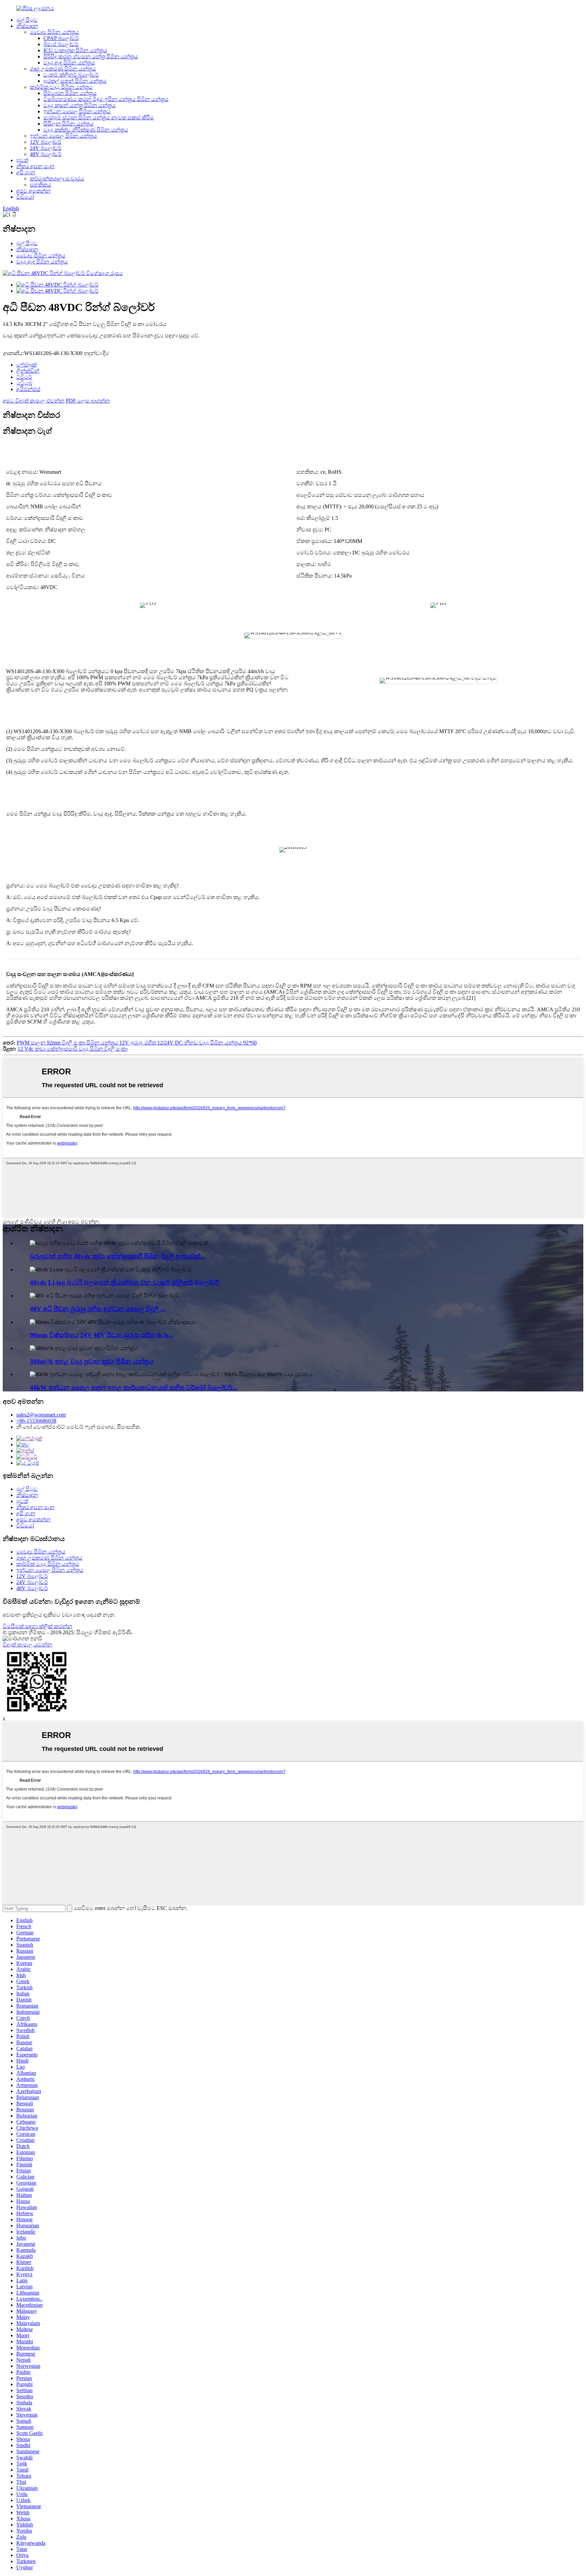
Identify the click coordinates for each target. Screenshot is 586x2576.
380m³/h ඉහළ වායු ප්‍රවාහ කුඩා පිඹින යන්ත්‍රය (92, 1361)
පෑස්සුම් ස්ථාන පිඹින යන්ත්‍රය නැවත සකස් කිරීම (99, 118)
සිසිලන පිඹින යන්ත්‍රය (69, 124)
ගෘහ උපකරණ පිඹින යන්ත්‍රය (63, 69)
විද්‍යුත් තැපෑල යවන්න (27, 1645)
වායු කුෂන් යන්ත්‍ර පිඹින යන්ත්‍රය (80, 105)
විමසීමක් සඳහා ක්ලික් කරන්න (37, 1626)
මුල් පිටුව (27, 20)
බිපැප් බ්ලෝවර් (61, 44)
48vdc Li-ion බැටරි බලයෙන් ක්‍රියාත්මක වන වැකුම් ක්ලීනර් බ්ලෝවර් (124, 1282)
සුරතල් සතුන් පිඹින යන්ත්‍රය (75, 81)
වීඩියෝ (25, 197)
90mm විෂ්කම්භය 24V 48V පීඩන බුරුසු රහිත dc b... (102, 1335)
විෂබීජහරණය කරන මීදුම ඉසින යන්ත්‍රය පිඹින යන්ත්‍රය (106, 99)
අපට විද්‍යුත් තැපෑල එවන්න (34, 401)
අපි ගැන (26, 172)
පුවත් (22, 160)
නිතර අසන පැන (35, 166)
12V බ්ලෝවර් (46, 142)
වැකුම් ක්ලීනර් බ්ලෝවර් (71, 75)
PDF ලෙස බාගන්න (88, 401)
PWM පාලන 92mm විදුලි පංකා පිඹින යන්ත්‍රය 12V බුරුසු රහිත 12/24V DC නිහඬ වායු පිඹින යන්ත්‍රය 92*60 (137, 1043)
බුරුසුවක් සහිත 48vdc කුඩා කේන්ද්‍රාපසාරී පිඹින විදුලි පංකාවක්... (118, 1256)
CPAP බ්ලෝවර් (61, 38)
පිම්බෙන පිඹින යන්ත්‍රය (70, 93)
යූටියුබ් (24, 383)
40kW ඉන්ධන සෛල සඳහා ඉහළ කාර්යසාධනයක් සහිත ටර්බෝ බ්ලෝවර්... (134, 1388)
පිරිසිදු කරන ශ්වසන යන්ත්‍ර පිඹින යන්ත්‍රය (91, 56)
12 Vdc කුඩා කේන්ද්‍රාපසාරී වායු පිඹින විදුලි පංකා (73, 1049)
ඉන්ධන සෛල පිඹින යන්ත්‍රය (77, 111)
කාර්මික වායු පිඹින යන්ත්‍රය (61, 87)
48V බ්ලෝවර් (46, 154)
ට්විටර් (24, 377)
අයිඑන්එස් (28, 389)
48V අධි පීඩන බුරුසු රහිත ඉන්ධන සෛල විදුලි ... (98, 1309)
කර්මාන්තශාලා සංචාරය (57, 179)
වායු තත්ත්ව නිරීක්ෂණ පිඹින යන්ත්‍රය (86, 130)
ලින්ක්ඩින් (28, 371)
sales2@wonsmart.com (41, 1415)
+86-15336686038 (36, 1421)
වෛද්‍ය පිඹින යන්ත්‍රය (54, 32)
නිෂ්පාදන (27, 26)
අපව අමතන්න (33, 191)
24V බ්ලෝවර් (46, 148)
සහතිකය (41, 185)
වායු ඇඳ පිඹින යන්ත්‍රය (69, 63)
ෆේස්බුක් (26, 365)
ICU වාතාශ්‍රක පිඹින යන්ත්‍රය (75, 50)
